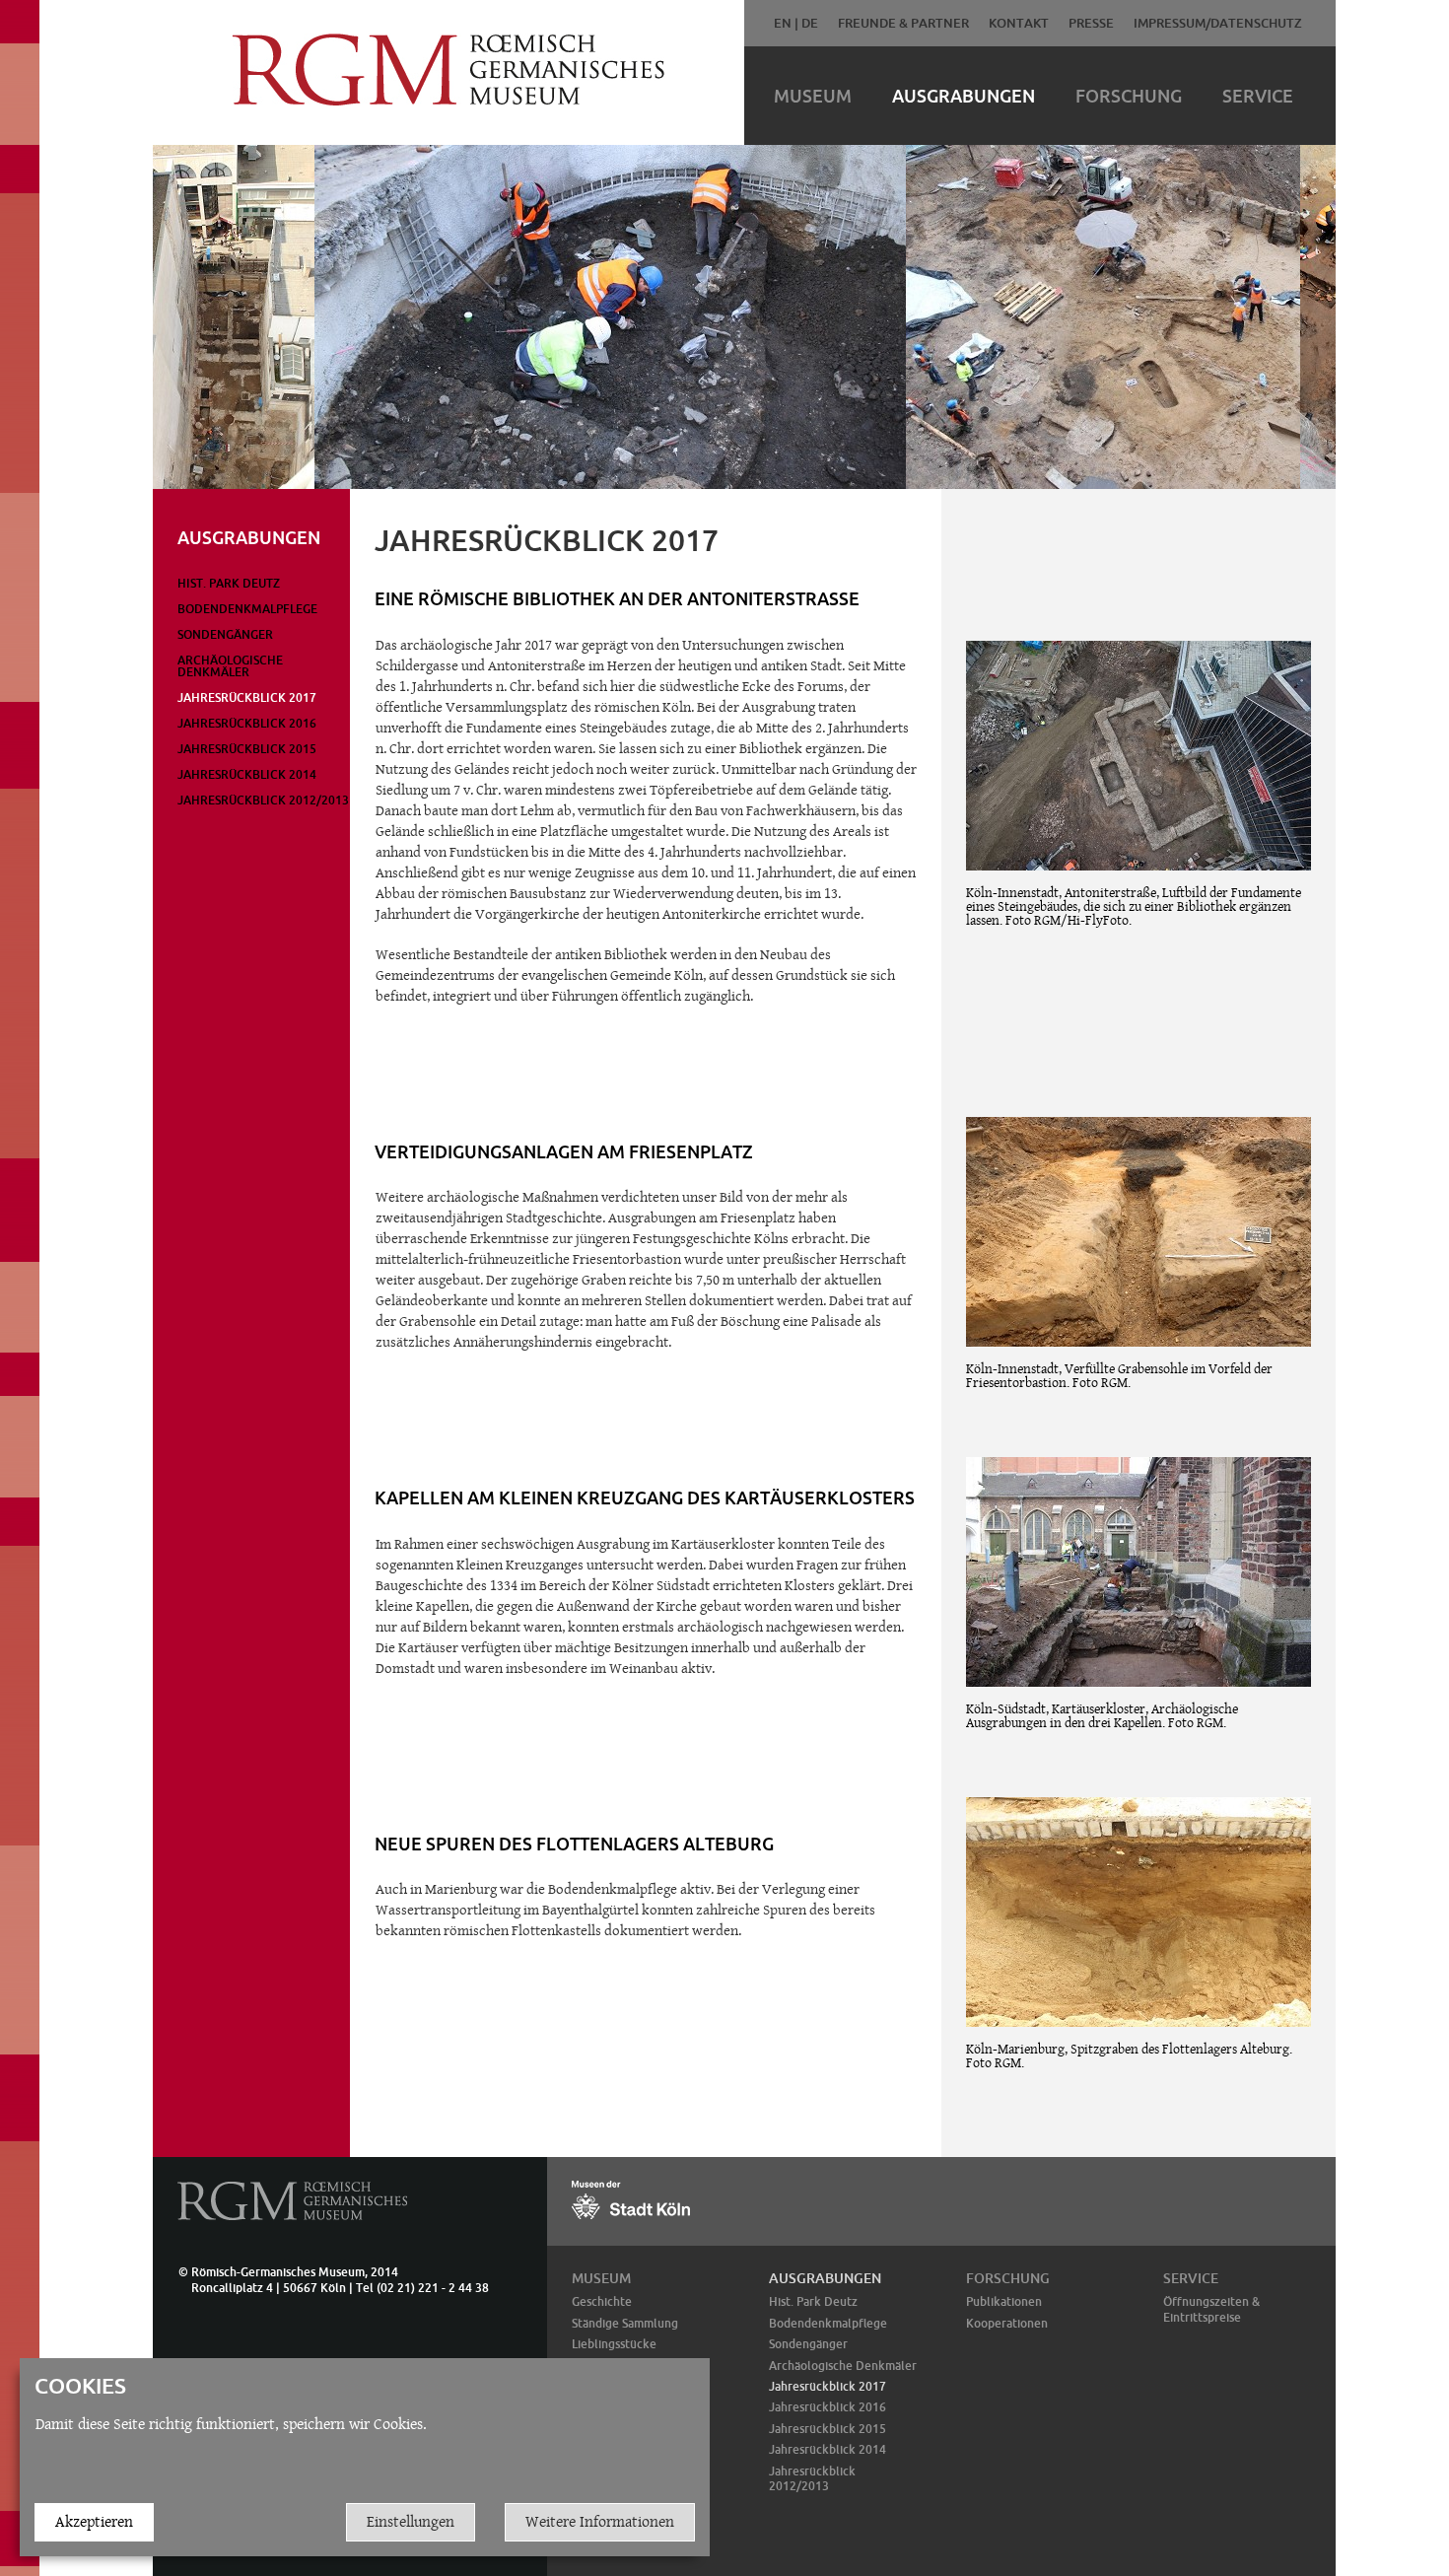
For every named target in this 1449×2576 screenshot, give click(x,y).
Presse (1091, 23)
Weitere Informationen (600, 2521)
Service (1258, 96)
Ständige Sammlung (625, 2323)
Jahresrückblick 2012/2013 (263, 800)
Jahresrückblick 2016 (247, 723)
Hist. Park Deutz (229, 583)
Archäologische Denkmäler (230, 666)
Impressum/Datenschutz (1218, 23)
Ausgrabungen (964, 96)
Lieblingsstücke (614, 2344)
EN (783, 23)
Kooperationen (1007, 2323)
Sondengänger (225, 634)
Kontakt (1019, 23)
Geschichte (602, 2301)
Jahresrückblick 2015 (247, 749)
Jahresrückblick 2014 (247, 774)
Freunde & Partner (903, 23)
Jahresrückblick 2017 (247, 697)
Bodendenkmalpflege (247, 609)
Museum (813, 96)
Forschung (1129, 96)
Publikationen (1004, 2301)
